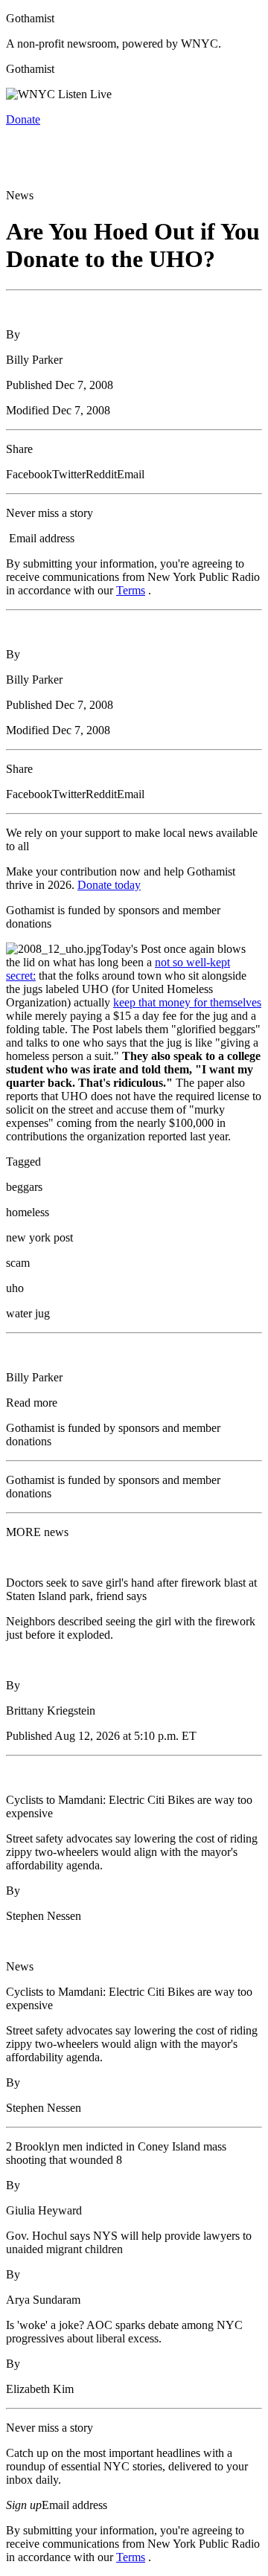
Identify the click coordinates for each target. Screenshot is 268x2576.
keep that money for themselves (187, 1002)
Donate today (109, 885)
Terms (131, 590)
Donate (23, 119)
